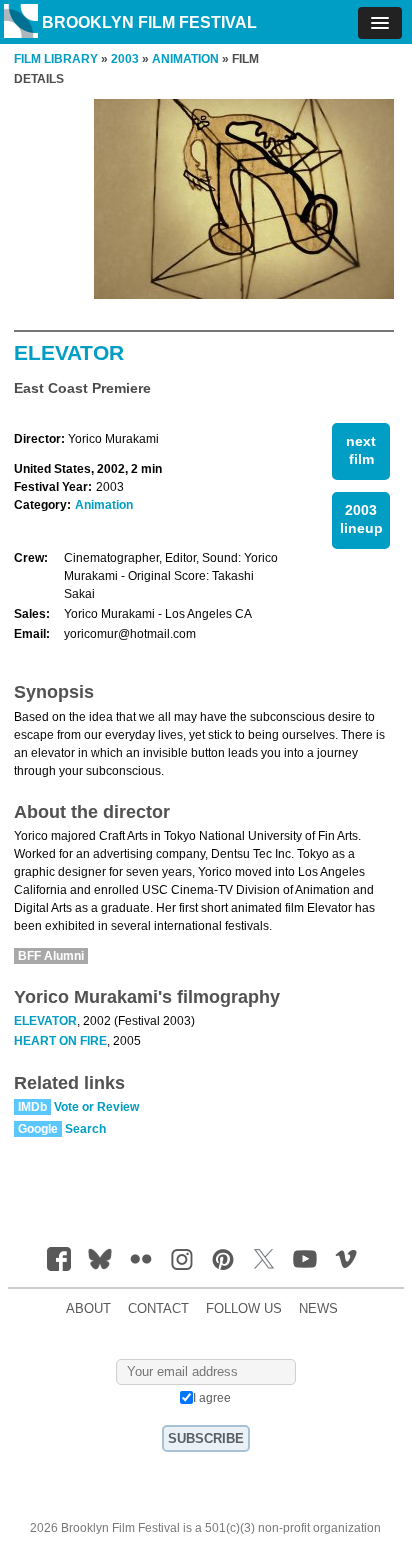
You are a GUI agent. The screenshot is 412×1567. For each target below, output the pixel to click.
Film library (56, 59)
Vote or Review (96, 1107)
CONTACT (158, 1309)
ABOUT (88, 1309)
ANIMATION (185, 59)
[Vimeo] (346, 1259)
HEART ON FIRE (60, 1041)
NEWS (318, 1309)
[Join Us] (59, 1259)
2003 (125, 59)
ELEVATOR (45, 1021)
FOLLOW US (244, 1309)
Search (85, 1129)
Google (38, 1129)
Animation (104, 505)
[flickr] (141, 1259)
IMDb (32, 1107)
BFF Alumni (51, 956)
